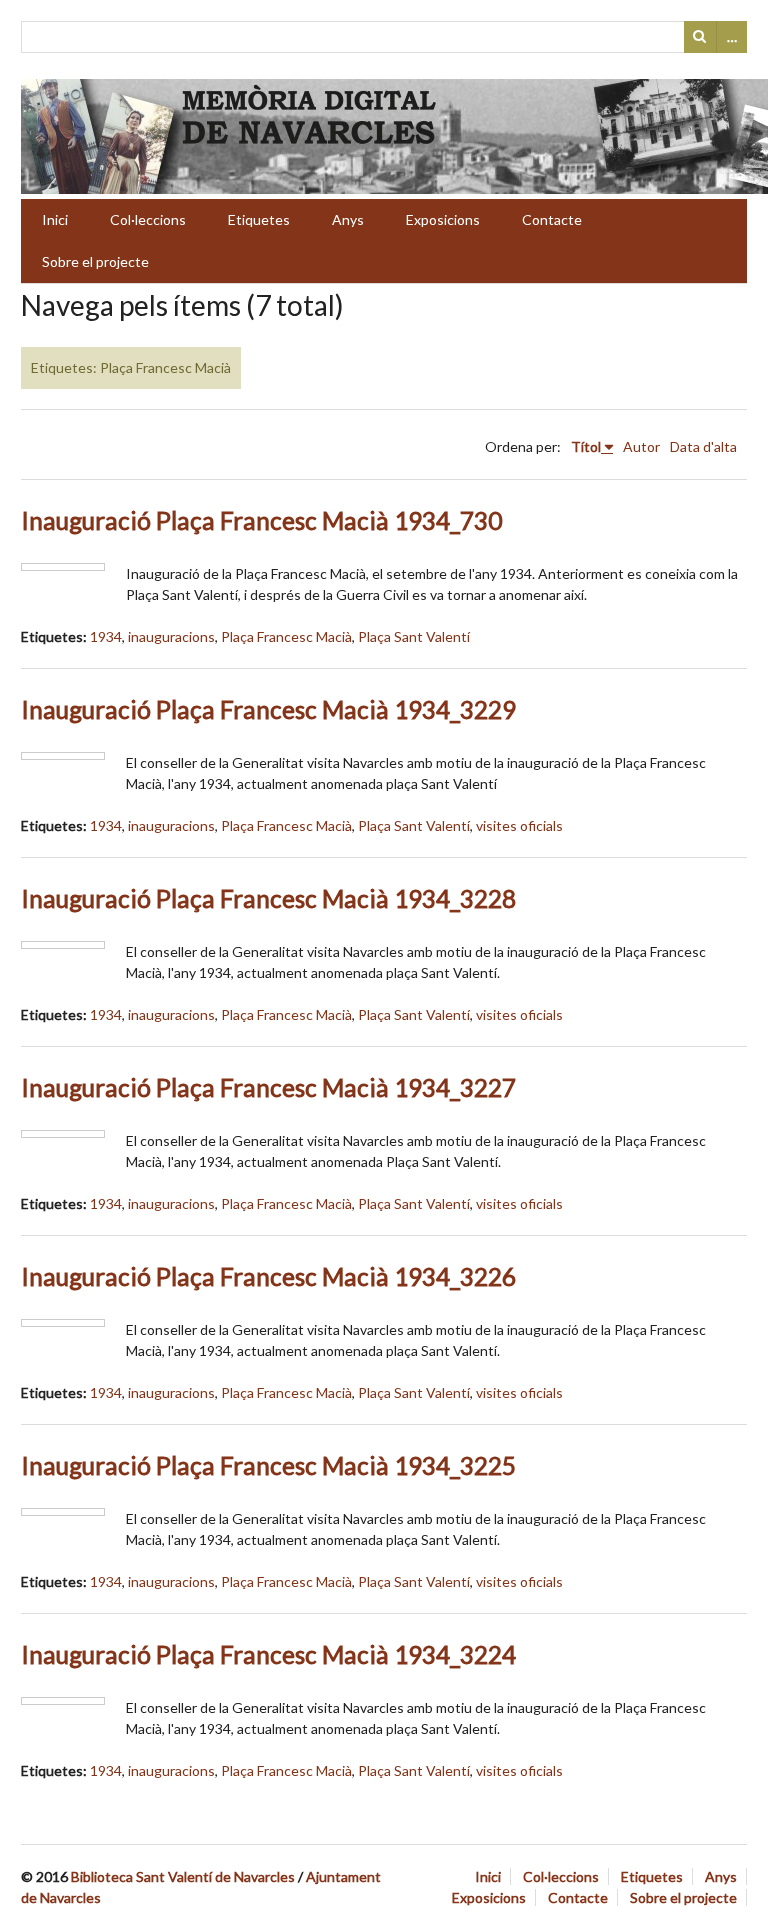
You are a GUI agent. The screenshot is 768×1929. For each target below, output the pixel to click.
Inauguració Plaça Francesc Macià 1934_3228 (268, 898)
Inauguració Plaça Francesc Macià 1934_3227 (268, 1087)
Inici (55, 219)
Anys (348, 219)
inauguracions (171, 636)
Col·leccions (148, 219)
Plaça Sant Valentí (414, 636)
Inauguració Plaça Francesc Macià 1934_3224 (268, 1654)
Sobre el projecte (95, 261)
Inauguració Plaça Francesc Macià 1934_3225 (268, 1465)
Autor (641, 446)
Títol (586, 446)
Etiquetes (259, 219)
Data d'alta (703, 446)
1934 (106, 636)
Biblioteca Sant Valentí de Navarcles (183, 1876)
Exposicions (443, 219)
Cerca (700, 37)
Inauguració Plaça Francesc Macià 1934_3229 (268, 709)
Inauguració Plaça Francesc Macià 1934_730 (261, 520)
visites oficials (519, 825)
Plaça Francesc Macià (286, 636)
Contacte (552, 219)
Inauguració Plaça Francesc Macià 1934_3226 (268, 1276)
